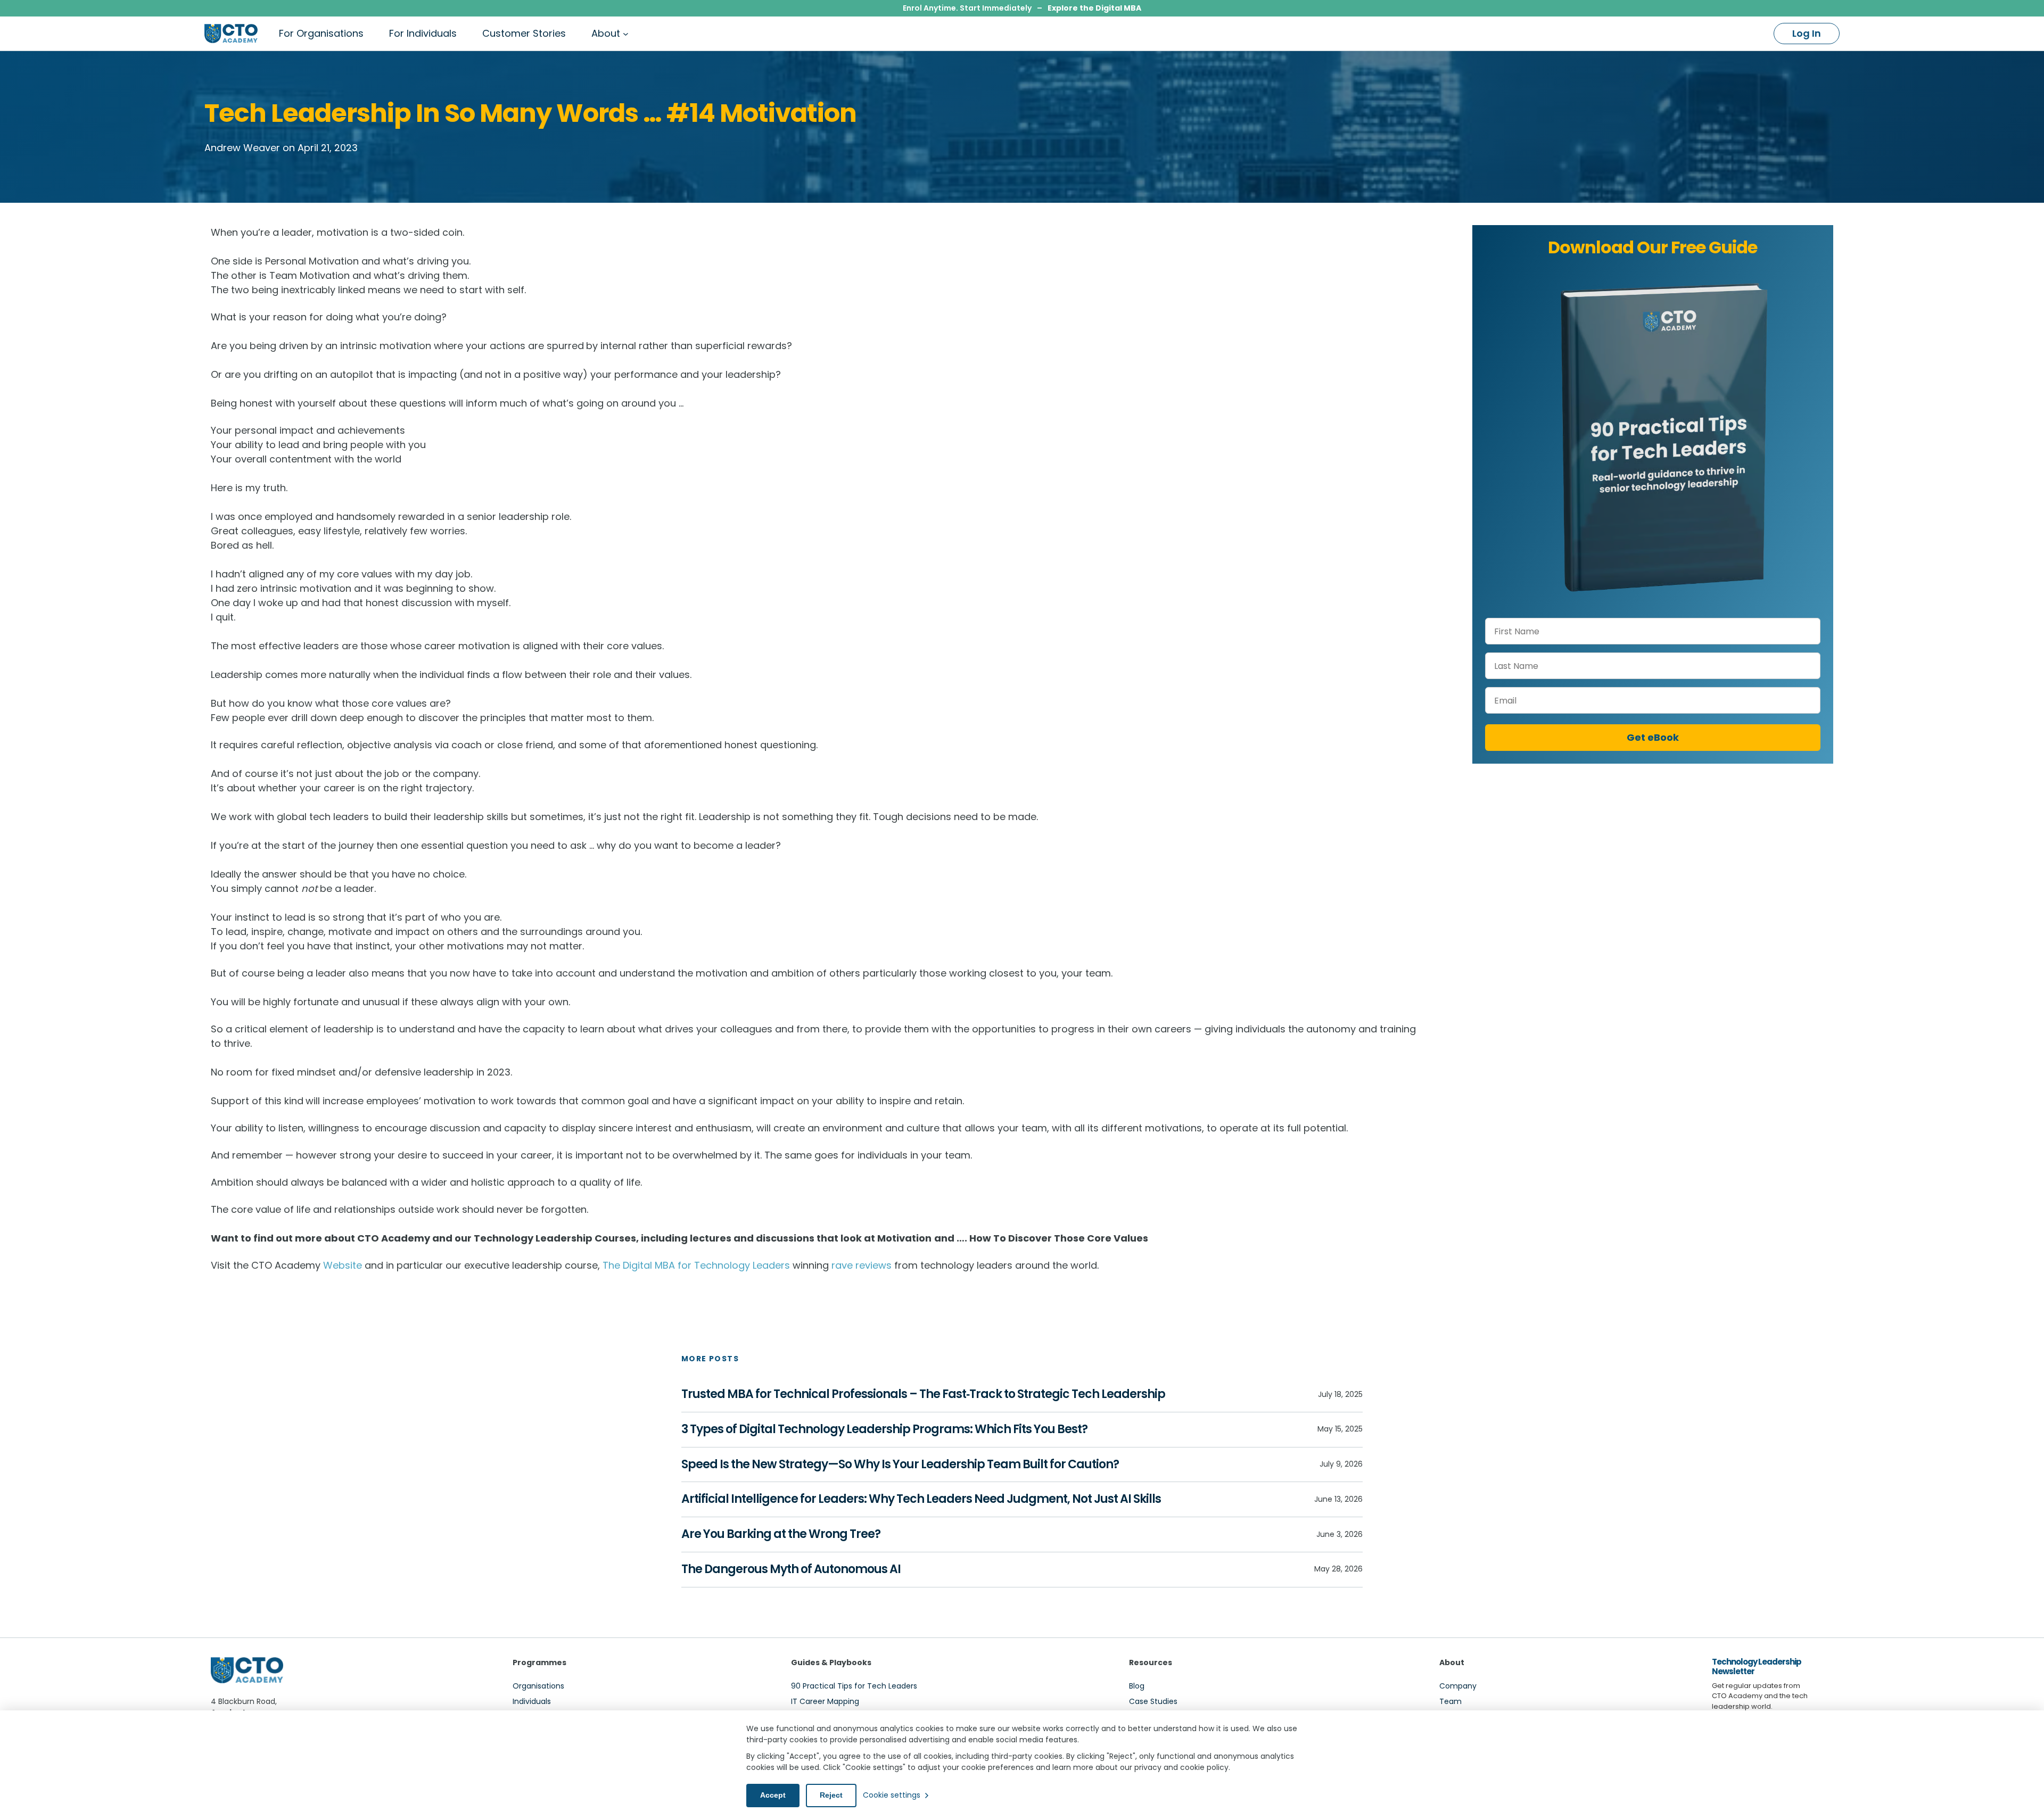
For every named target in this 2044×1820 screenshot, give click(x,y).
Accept (773, 1795)
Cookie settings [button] (892, 1795)
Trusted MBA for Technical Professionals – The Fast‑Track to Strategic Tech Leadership (923, 1395)
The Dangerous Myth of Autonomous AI (791, 1570)
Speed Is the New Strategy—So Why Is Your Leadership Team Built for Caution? (900, 1465)
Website (343, 1265)
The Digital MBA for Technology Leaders (696, 1265)
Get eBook (1653, 737)
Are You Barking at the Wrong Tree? (781, 1534)
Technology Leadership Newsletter (1757, 1666)
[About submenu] (626, 34)
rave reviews (862, 1265)
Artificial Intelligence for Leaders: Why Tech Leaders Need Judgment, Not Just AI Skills (921, 1499)
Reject (831, 1795)
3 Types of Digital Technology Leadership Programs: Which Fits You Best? (884, 1430)
